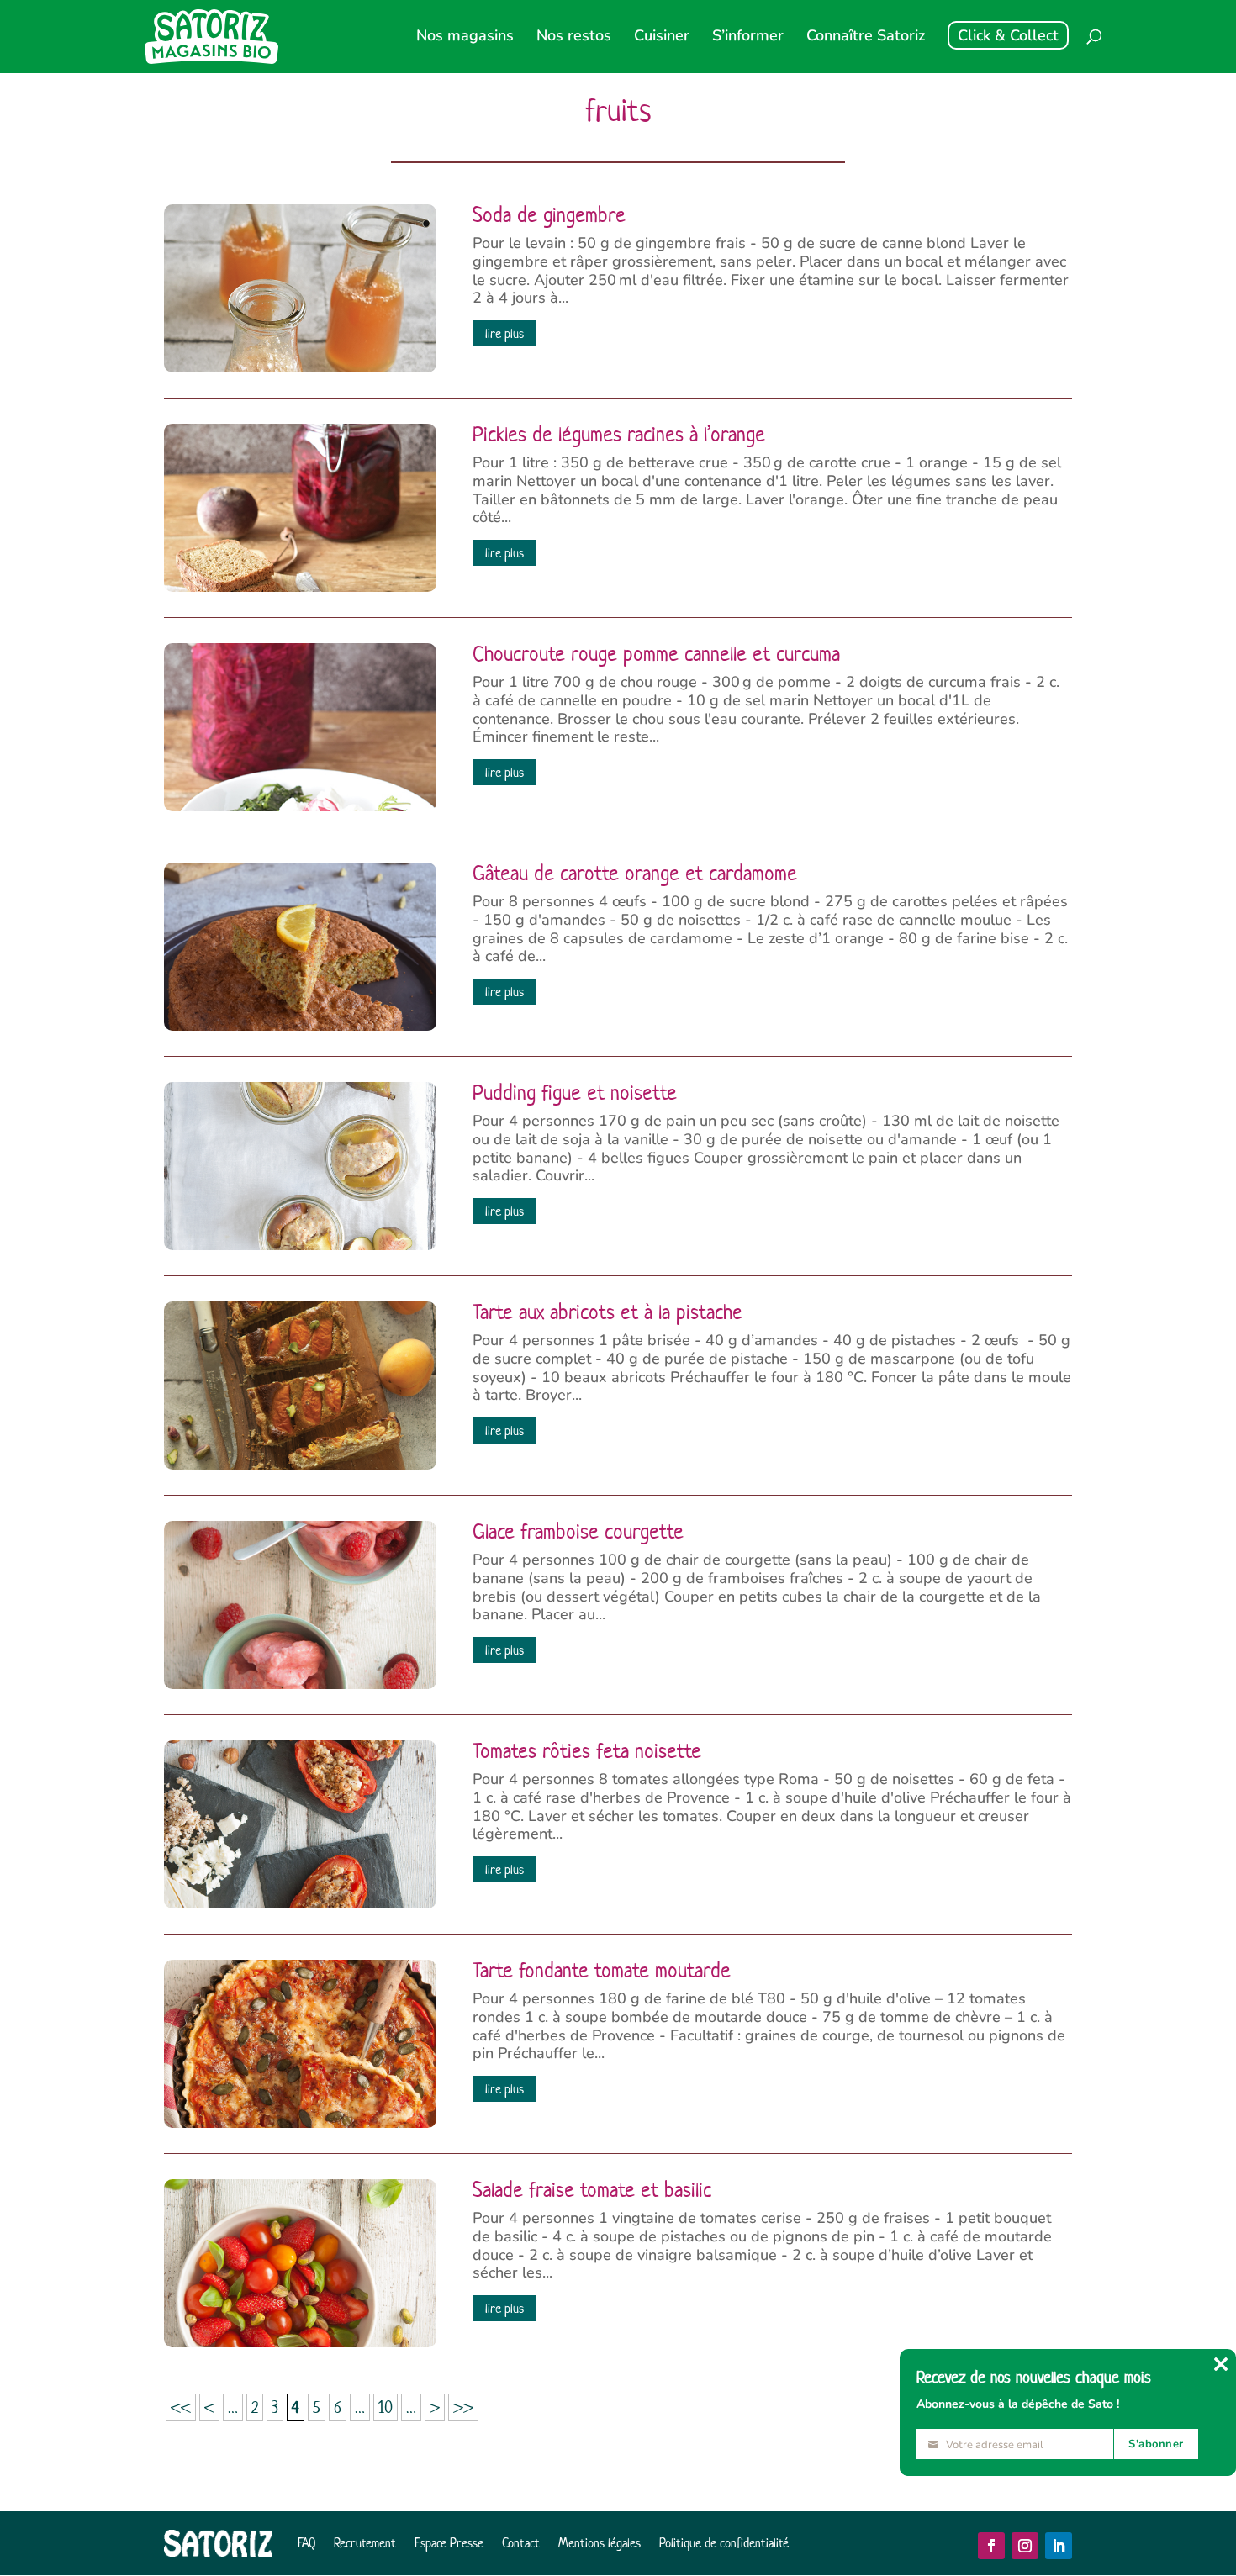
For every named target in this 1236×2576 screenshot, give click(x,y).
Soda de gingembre (549, 215)
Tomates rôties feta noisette (587, 1751)
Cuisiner (662, 37)
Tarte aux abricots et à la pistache (607, 1312)
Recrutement (365, 2543)
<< (181, 2407)
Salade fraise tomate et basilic (592, 2190)
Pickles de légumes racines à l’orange (619, 435)
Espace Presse (449, 2543)
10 (386, 2407)
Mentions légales (600, 2543)
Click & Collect (1008, 35)
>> (463, 2407)
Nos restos (574, 37)
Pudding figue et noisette (575, 1093)
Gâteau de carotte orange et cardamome (635, 874)
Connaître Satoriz (866, 37)
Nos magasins (465, 37)
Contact (521, 2543)
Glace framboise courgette (578, 1532)
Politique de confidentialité (724, 2543)
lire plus (504, 333)
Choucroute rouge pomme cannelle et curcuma (656, 654)
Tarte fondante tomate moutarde (602, 1971)
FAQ (306, 2543)
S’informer (748, 37)
